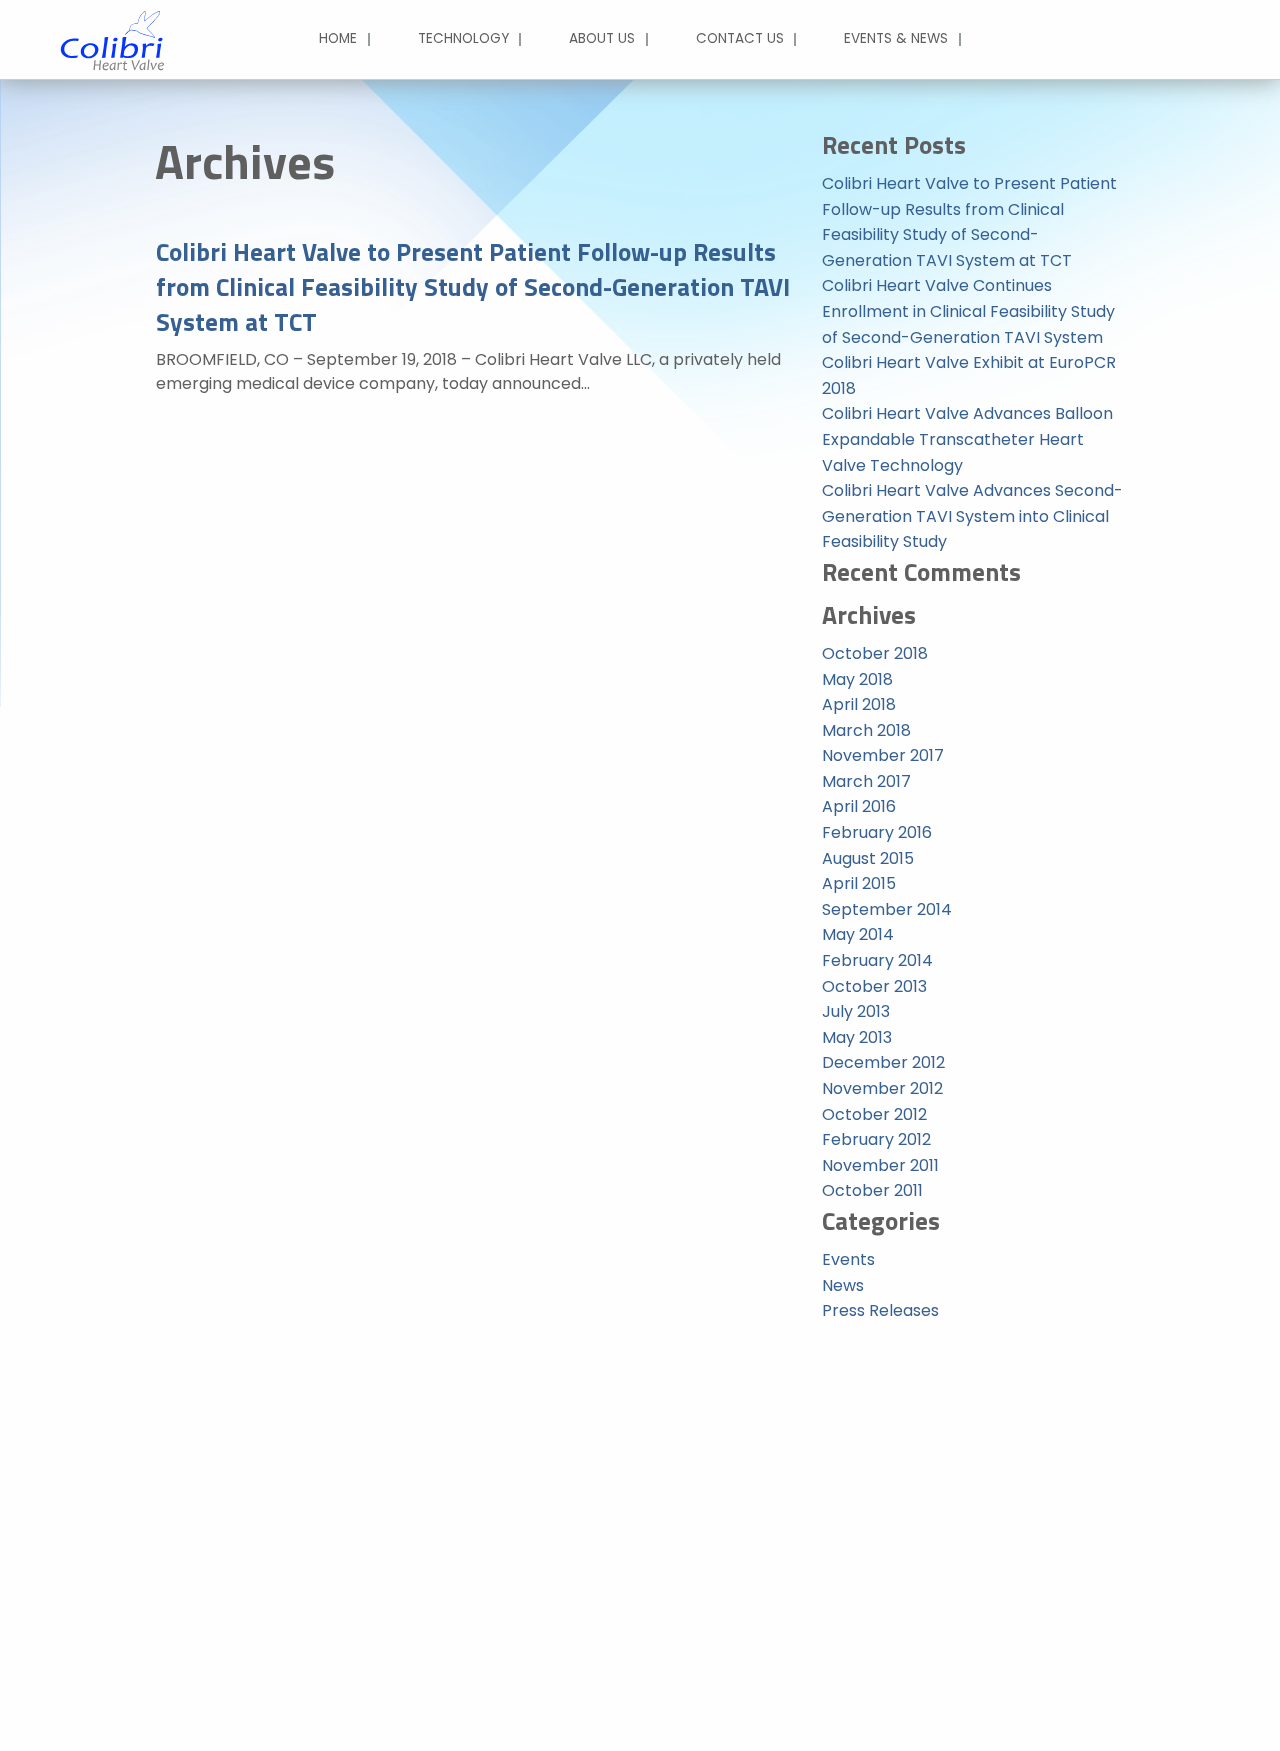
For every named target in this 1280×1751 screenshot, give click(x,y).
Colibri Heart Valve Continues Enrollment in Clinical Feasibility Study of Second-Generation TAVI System (968, 311)
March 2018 (866, 730)
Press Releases (880, 1310)
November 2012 (882, 1088)
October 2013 (874, 986)
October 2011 (872, 1190)
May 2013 (857, 1037)
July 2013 (856, 1011)
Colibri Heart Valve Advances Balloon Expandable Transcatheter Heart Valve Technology (967, 439)
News (843, 1285)
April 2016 (859, 806)
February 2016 (877, 832)
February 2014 (877, 960)
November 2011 (880, 1165)
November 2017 (883, 755)
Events (848, 1259)
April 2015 (859, 883)
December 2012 (883, 1062)
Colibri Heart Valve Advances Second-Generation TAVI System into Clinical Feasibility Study (972, 516)
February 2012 (876, 1139)
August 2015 (868, 858)
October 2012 (874, 1114)
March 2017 (866, 781)
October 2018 (875, 653)
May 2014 (858, 934)
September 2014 (887, 909)
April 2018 (859, 704)
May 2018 (857, 679)
